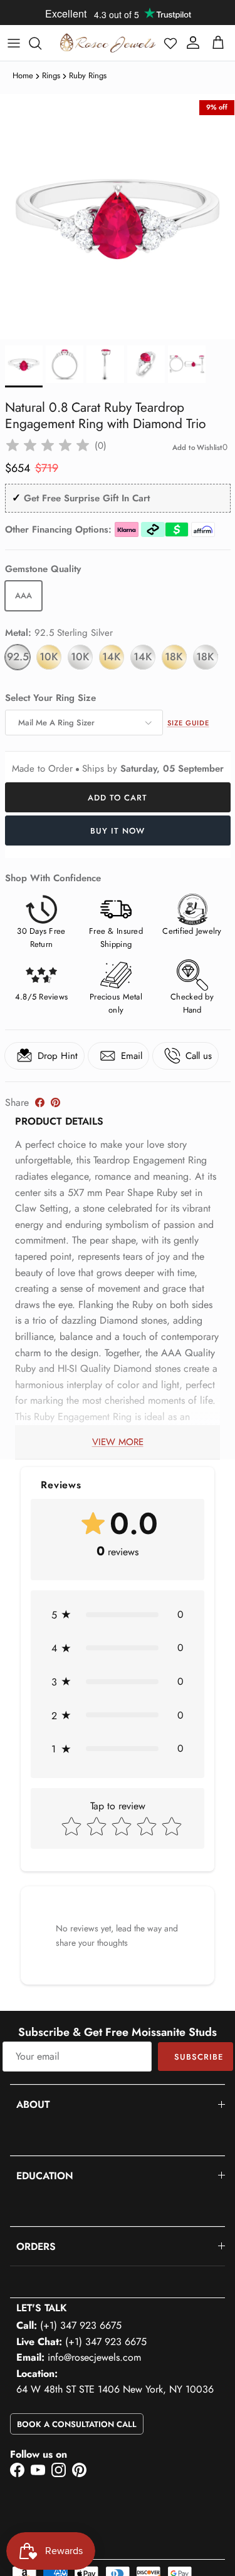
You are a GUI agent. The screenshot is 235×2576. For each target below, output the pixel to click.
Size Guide (188, 723)
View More (118, 1442)
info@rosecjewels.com (94, 2357)
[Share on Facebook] (40, 1102)
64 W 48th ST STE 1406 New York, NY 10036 (115, 2389)
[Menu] (14, 43)
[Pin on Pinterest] (55, 1102)
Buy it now (118, 831)
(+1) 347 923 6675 (81, 2325)
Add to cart (118, 798)
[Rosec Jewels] (108, 43)
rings (51, 75)
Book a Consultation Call (77, 2424)
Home (23, 75)
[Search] (41, 43)
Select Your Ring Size (50, 698)
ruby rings (88, 75)
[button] (170, 43)
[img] (48, 446)
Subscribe (199, 2057)
